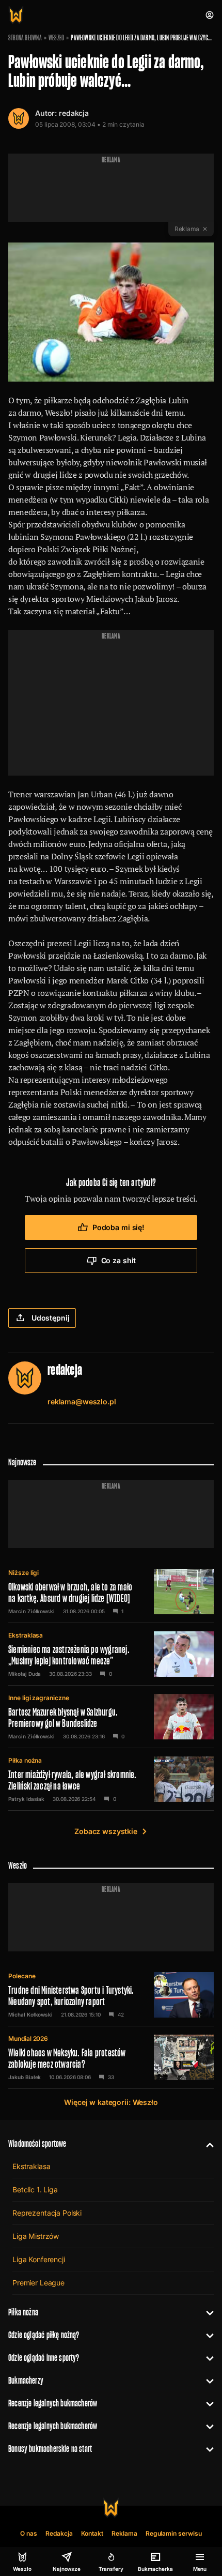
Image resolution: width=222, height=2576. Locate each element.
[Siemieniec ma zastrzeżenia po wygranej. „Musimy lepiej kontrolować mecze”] (111, 1654)
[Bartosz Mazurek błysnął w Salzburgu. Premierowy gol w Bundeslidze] (111, 1717)
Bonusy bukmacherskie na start (50, 2449)
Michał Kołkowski (30, 2014)
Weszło (56, 38)
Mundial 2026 (28, 2039)
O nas (29, 2533)
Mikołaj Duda (25, 1674)
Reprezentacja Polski (47, 2213)
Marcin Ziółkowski (31, 1611)
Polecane (22, 1976)
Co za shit (119, 1260)
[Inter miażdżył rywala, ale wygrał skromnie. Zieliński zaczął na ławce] (111, 1779)
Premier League (38, 2283)
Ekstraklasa (26, 1635)
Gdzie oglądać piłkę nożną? (44, 2335)
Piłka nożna (25, 1760)
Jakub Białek (25, 2077)
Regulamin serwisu (174, 2533)
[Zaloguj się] (210, 15)
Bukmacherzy (26, 2380)
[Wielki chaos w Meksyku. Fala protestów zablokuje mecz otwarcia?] (111, 2057)
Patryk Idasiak (26, 1799)
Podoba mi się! (118, 1227)
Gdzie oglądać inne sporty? (44, 2358)
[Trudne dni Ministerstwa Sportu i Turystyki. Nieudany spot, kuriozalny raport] (111, 1995)
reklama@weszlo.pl (82, 1401)
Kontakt (92, 2533)
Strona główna (25, 38)
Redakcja (59, 2533)
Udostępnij (51, 1318)
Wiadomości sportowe (37, 2143)
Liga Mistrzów (36, 2236)
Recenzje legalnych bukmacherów (53, 2403)
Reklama (124, 2533)
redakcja (74, 113)
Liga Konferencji (39, 2259)
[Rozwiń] (206, 2144)
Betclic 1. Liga (35, 2189)
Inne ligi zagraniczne (39, 1698)
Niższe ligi (23, 1573)
